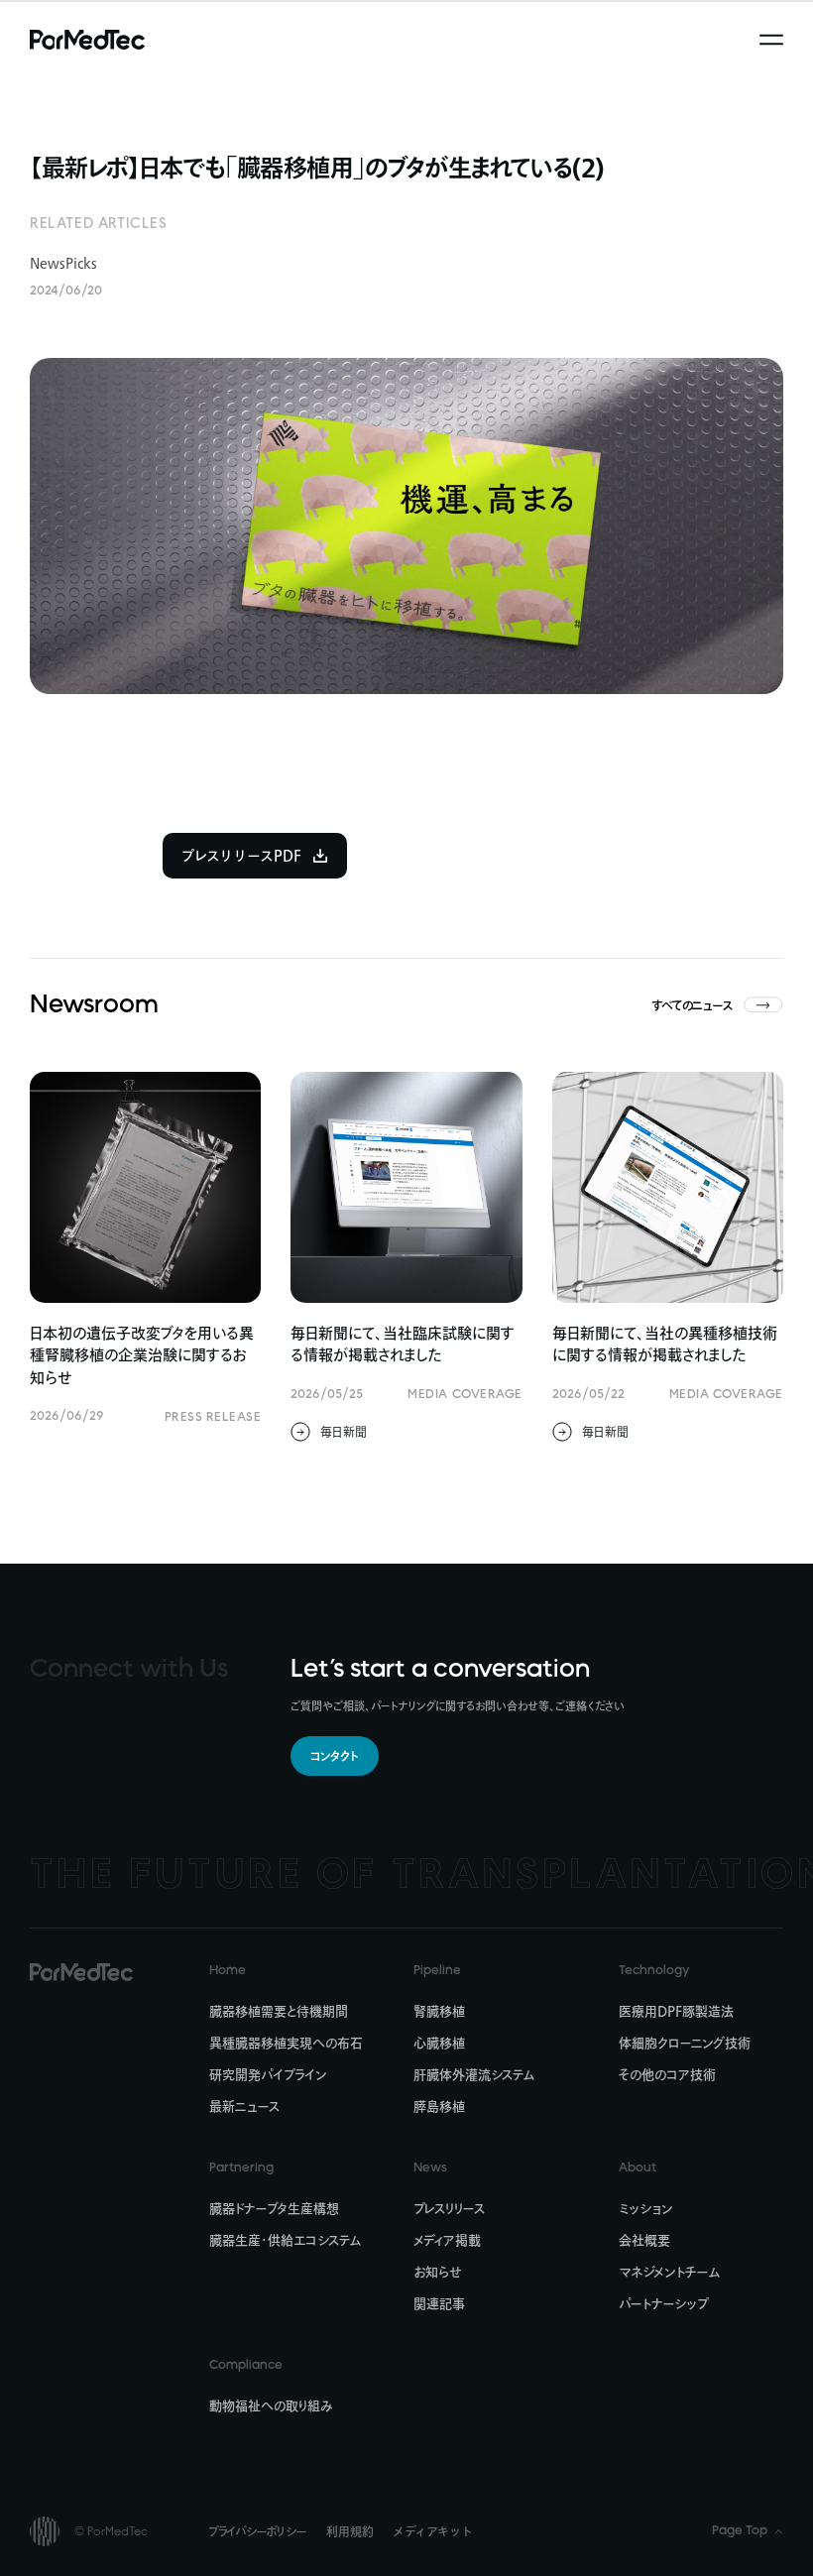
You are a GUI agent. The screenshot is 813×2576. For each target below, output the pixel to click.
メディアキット (432, 2531)
